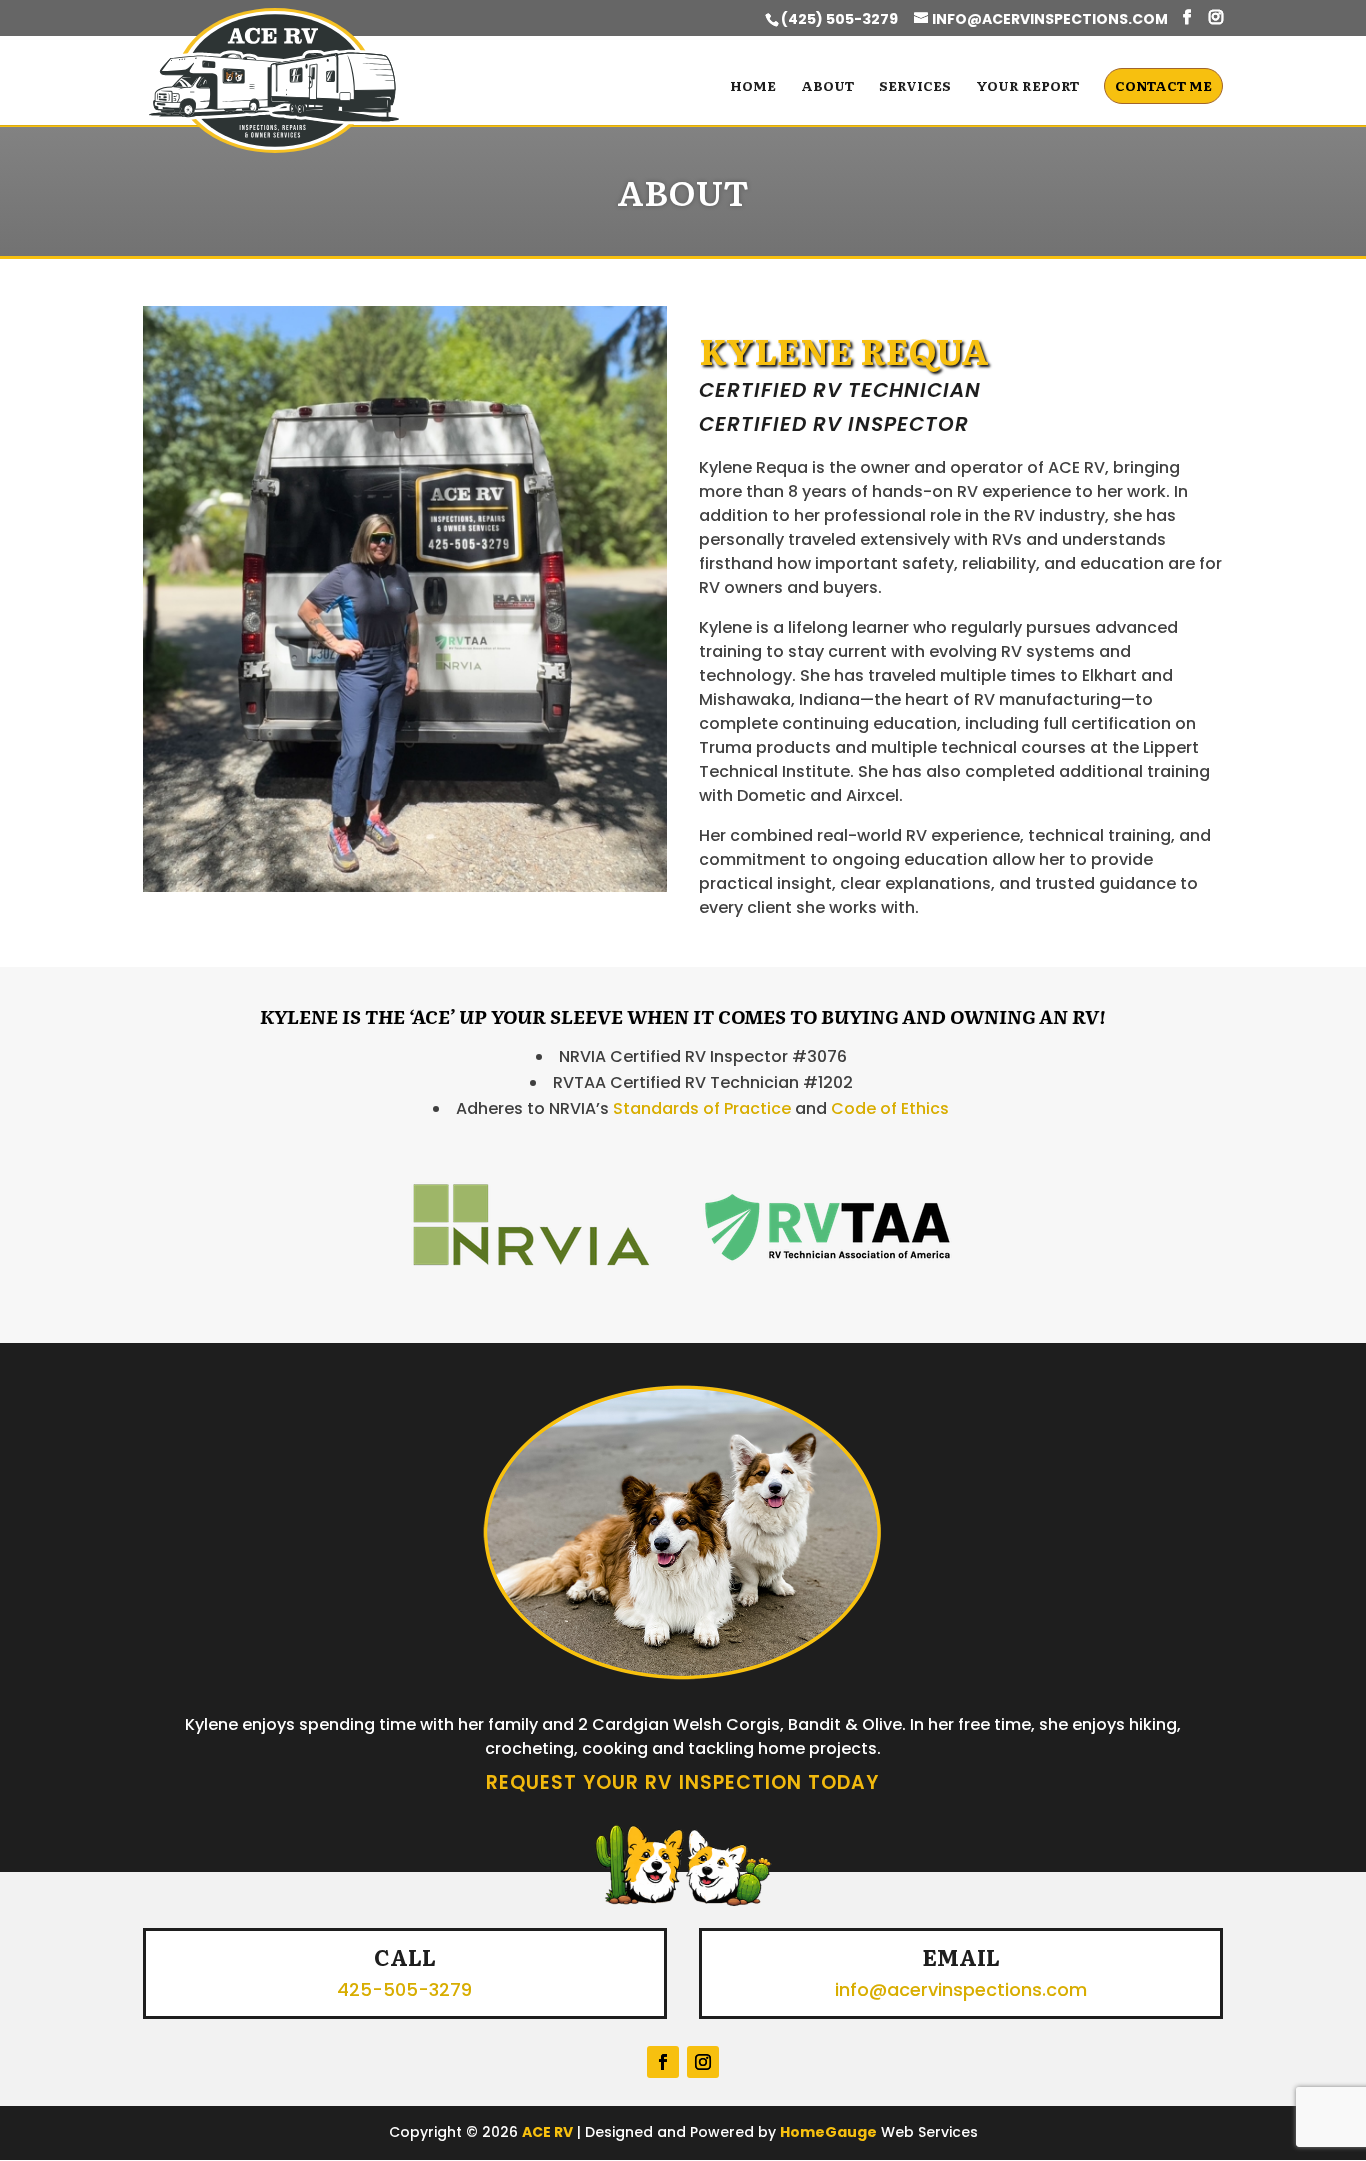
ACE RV (547, 2132)
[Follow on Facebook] (663, 2062)
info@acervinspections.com (961, 1989)
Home (753, 87)
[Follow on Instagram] (703, 2062)
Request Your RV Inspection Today (682, 1782)
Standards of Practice (702, 1108)
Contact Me (1163, 85)
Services (915, 87)
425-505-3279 (404, 1989)
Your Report (1027, 87)
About (827, 87)
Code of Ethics (890, 1108)
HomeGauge (828, 2132)
